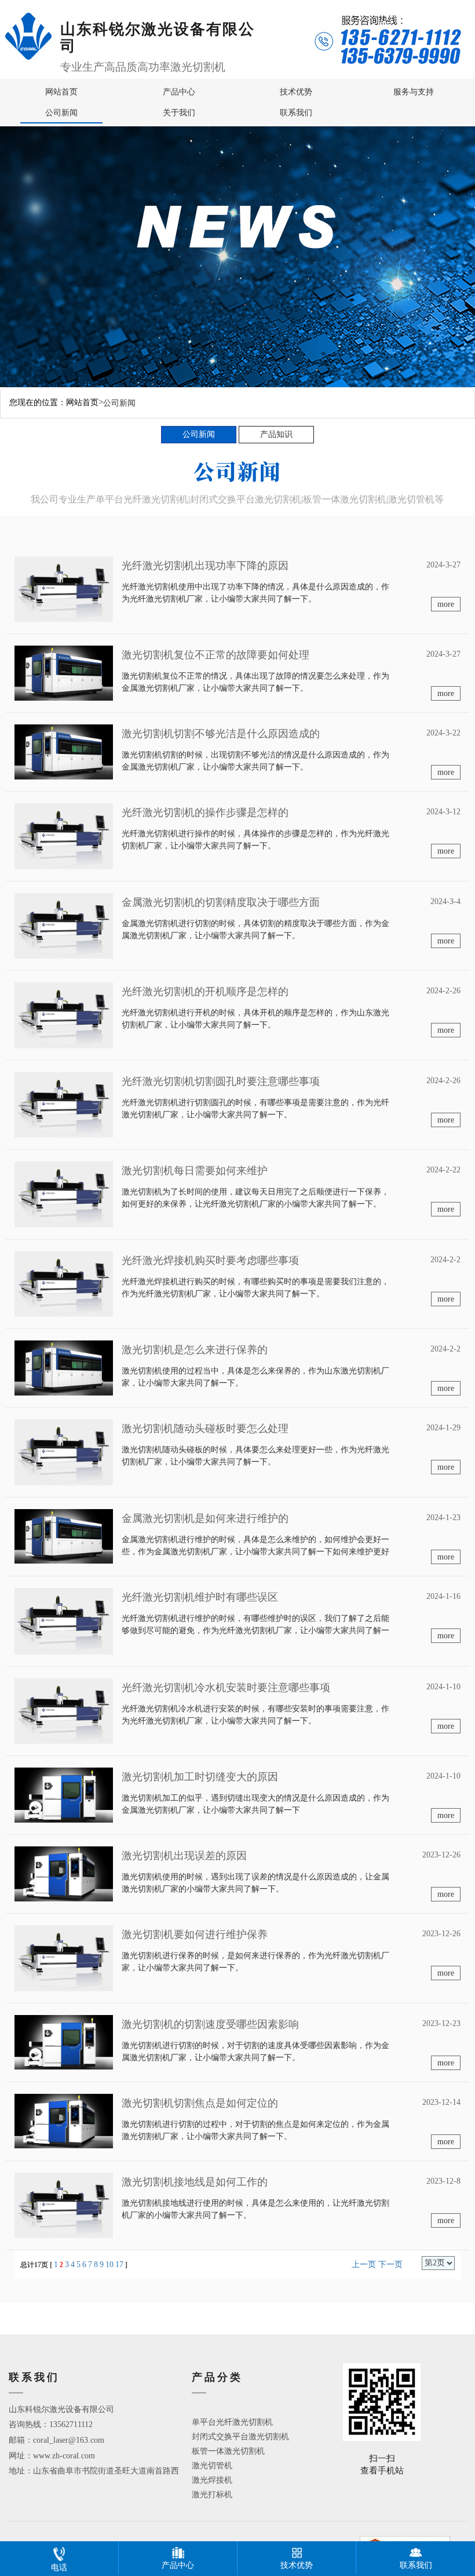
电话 (59, 2568)
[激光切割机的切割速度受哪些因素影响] (64, 2041)
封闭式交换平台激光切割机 (240, 2437)
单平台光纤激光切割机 (232, 2422)
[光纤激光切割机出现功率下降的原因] (64, 589)
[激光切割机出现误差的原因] (64, 1873)
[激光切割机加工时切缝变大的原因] (64, 1795)
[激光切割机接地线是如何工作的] (64, 2205)
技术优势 (296, 92)
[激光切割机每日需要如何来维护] (64, 1194)
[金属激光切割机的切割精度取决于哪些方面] (64, 925)
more (446, 604)
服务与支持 (414, 92)
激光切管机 (212, 2466)
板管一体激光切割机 (228, 2451)
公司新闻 (61, 113)
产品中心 (179, 92)
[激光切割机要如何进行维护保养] (64, 1957)
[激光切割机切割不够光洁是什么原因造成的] (64, 751)
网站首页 (61, 92)
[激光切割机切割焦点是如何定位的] (64, 2120)
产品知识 (276, 434)
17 (119, 2265)
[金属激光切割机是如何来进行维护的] (64, 1535)
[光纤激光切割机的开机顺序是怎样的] (64, 1014)
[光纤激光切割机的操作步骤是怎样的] (64, 835)
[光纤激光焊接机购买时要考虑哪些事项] (64, 1283)
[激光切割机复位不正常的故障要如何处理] (64, 673)
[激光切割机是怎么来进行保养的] (64, 1367)
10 (109, 2265)
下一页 (390, 2265)
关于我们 (179, 113)
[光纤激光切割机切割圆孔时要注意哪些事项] (64, 1104)
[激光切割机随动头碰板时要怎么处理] (64, 1451)
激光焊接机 (212, 2480)
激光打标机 (212, 2495)
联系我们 (296, 113)
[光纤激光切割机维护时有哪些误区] (64, 1621)
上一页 (364, 2265)
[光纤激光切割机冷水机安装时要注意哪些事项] (64, 1710)
